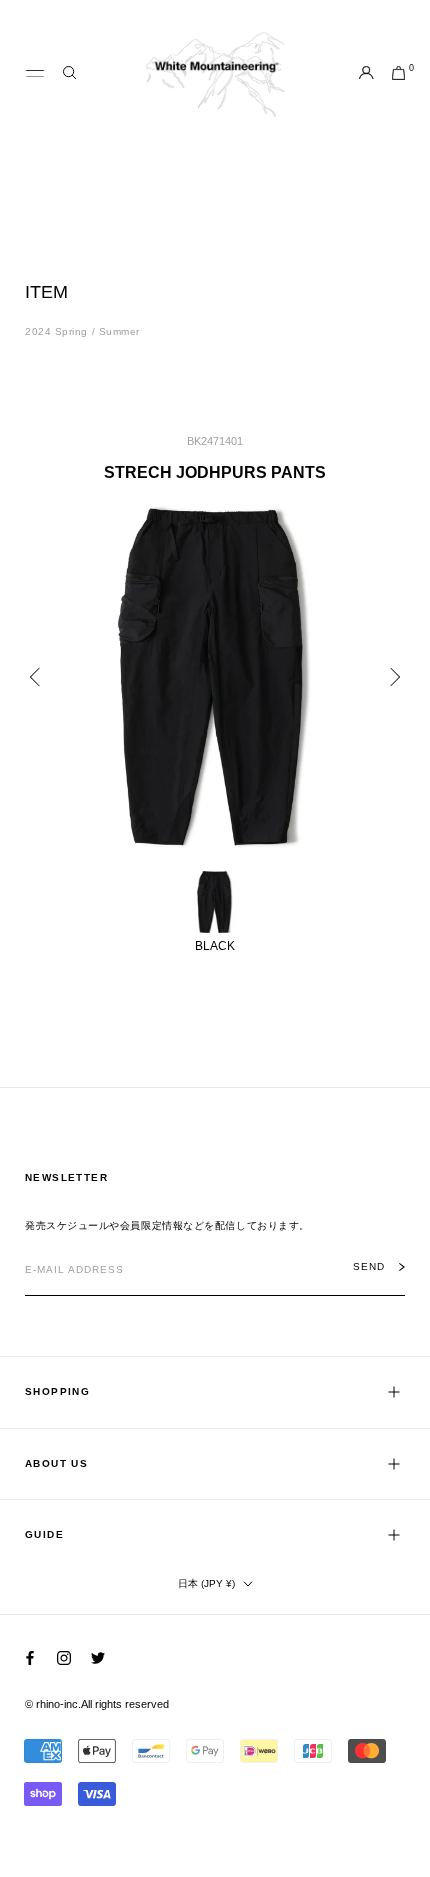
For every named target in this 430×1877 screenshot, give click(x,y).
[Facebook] (30, 1657)
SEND (369, 1267)
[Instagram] (64, 1657)
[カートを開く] (398, 74)
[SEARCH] (69, 73)
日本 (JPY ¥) (206, 1583)
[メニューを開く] (35, 74)
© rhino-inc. (53, 1704)
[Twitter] (98, 1657)
